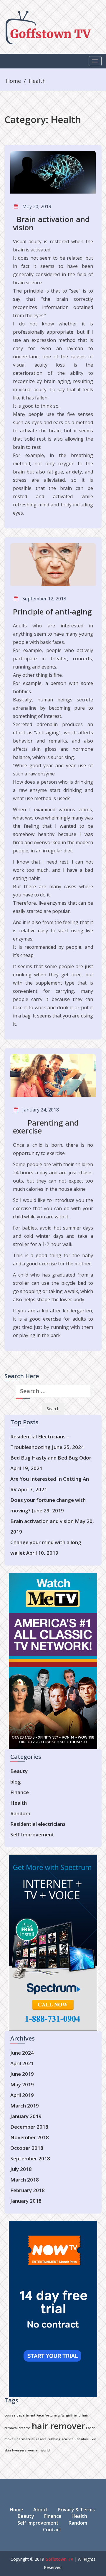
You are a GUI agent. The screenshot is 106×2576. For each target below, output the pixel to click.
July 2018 (21, 2169)
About (40, 2510)
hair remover (58, 2426)
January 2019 (26, 2116)
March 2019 (25, 2106)
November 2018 (30, 2137)
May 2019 (22, 2084)
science (67, 2439)
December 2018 (29, 2127)
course (10, 2415)
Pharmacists (25, 2439)
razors (41, 2439)
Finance (20, 1792)
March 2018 (25, 2180)
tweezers (19, 2450)
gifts (61, 2415)
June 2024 (22, 2053)
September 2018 (30, 2158)
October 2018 (27, 2148)
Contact (52, 2530)
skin (8, 2450)
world (45, 2450)
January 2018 (26, 2201)
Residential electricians (38, 1824)
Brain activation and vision (42, 1521)
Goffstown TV (59, 2559)
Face (40, 2415)
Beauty (19, 1771)
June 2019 (22, 2074)
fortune (51, 2415)
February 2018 (28, 2190)
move (9, 2439)
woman (33, 2450)
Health (37, 81)
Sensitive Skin (85, 2439)
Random (20, 1813)
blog (16, 1782)
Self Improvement (32, 1834)
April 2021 (22, 2063)
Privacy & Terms (76, 2510)
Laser (90, 2428)
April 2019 (22, 2095)
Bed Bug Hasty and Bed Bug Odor (51, 1458)
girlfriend (73, 2415)
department (26, 2415)
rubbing (54, 2439)
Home (13, 81)
